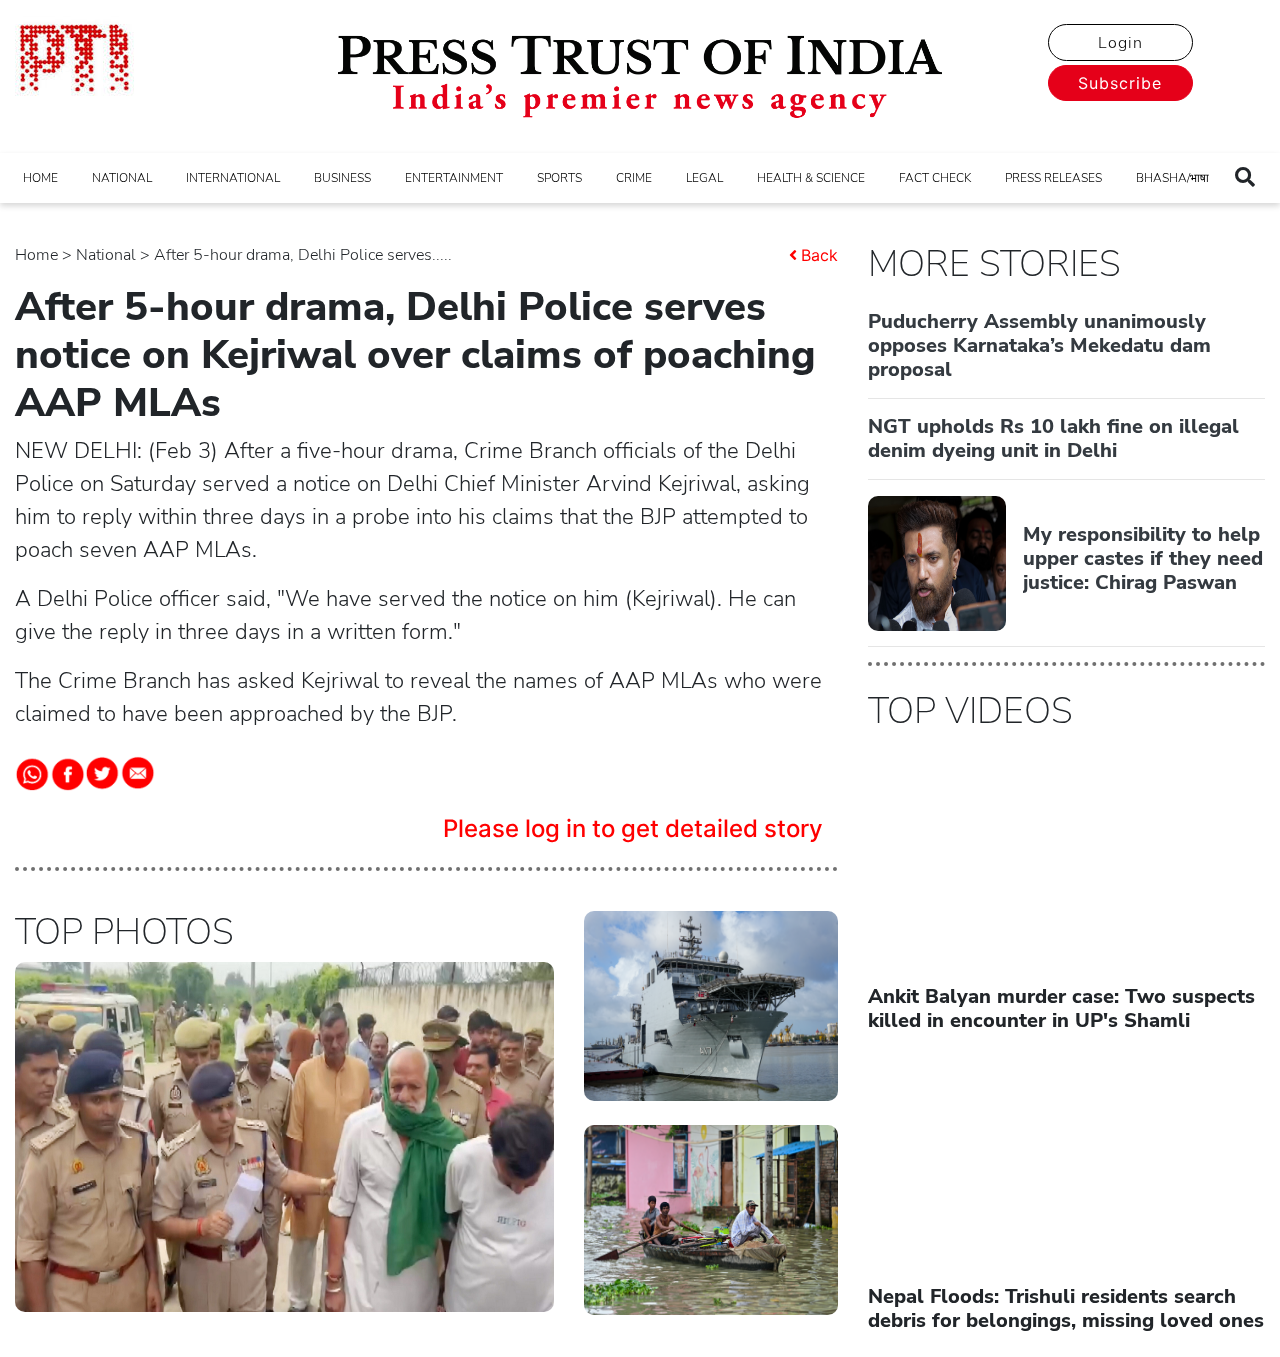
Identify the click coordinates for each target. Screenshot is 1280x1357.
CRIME (634, 178)
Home (36, 255)
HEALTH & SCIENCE (811, 178)
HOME (40, 178)
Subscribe (1120, 83)
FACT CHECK (935, 178)
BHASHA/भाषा (1172, 178)
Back (819, 255)
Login (1120, 43)
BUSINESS (342, 178)
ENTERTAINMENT (454, 178)
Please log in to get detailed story (633, 828)
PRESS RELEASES (1053, 178)
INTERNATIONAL (233, 178)
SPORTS (559, 178)
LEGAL (704, 178)
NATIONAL (122, 178)
